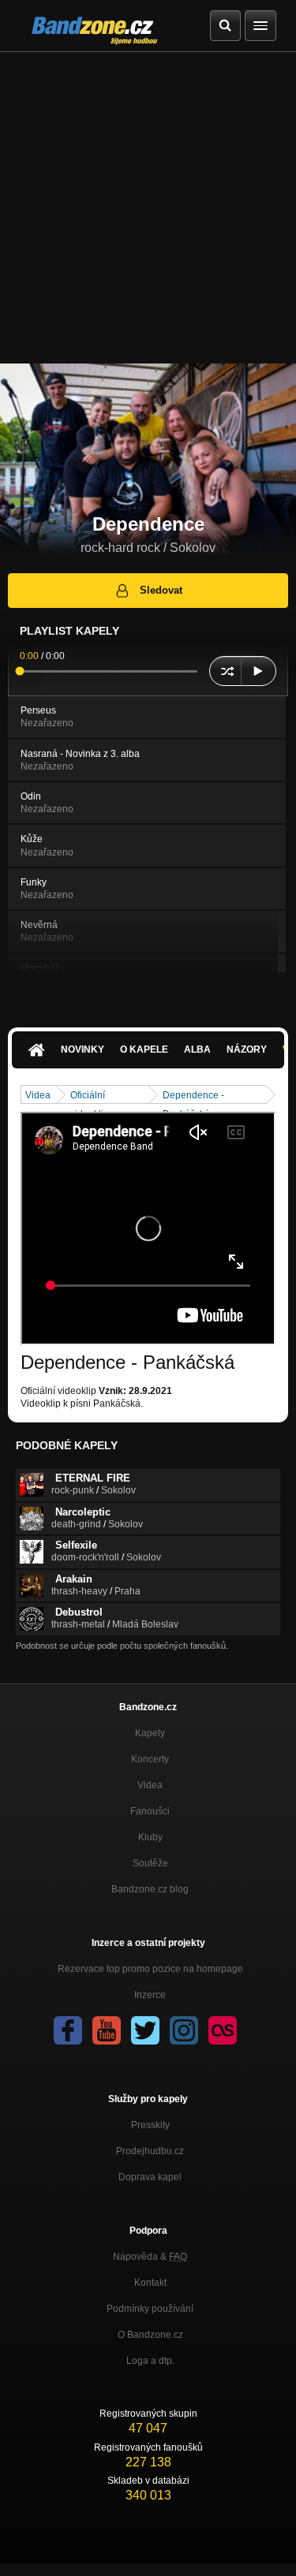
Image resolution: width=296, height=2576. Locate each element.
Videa (38, 1095)
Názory (247, 1049)
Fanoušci (150, 1811)
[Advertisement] (148, 208)
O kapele (144, 1049)
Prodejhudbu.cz (150, 2151)
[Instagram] (184, 2030)
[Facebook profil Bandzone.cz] (68, 2030)
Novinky (82, 1049)
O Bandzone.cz (150, 2335)
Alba (197, 1049)
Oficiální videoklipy (92, 1096)
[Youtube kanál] (107, 2030)
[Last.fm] (223, 2030)
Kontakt (150, 2283)
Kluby (150, 1837)
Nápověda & (150, 2257)
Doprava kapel (150, 2177)
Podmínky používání (150, 2309)
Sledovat (161, 590)
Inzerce (150, 1995)
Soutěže (150, 1863)
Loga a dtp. (150, 2361)
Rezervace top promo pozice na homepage (150, 1969)
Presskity (150, 2125)
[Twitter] (145, 2030)
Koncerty (150, 1759)
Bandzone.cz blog (150, 1889)
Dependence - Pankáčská (193, 1096)
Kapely (150, 1733)
